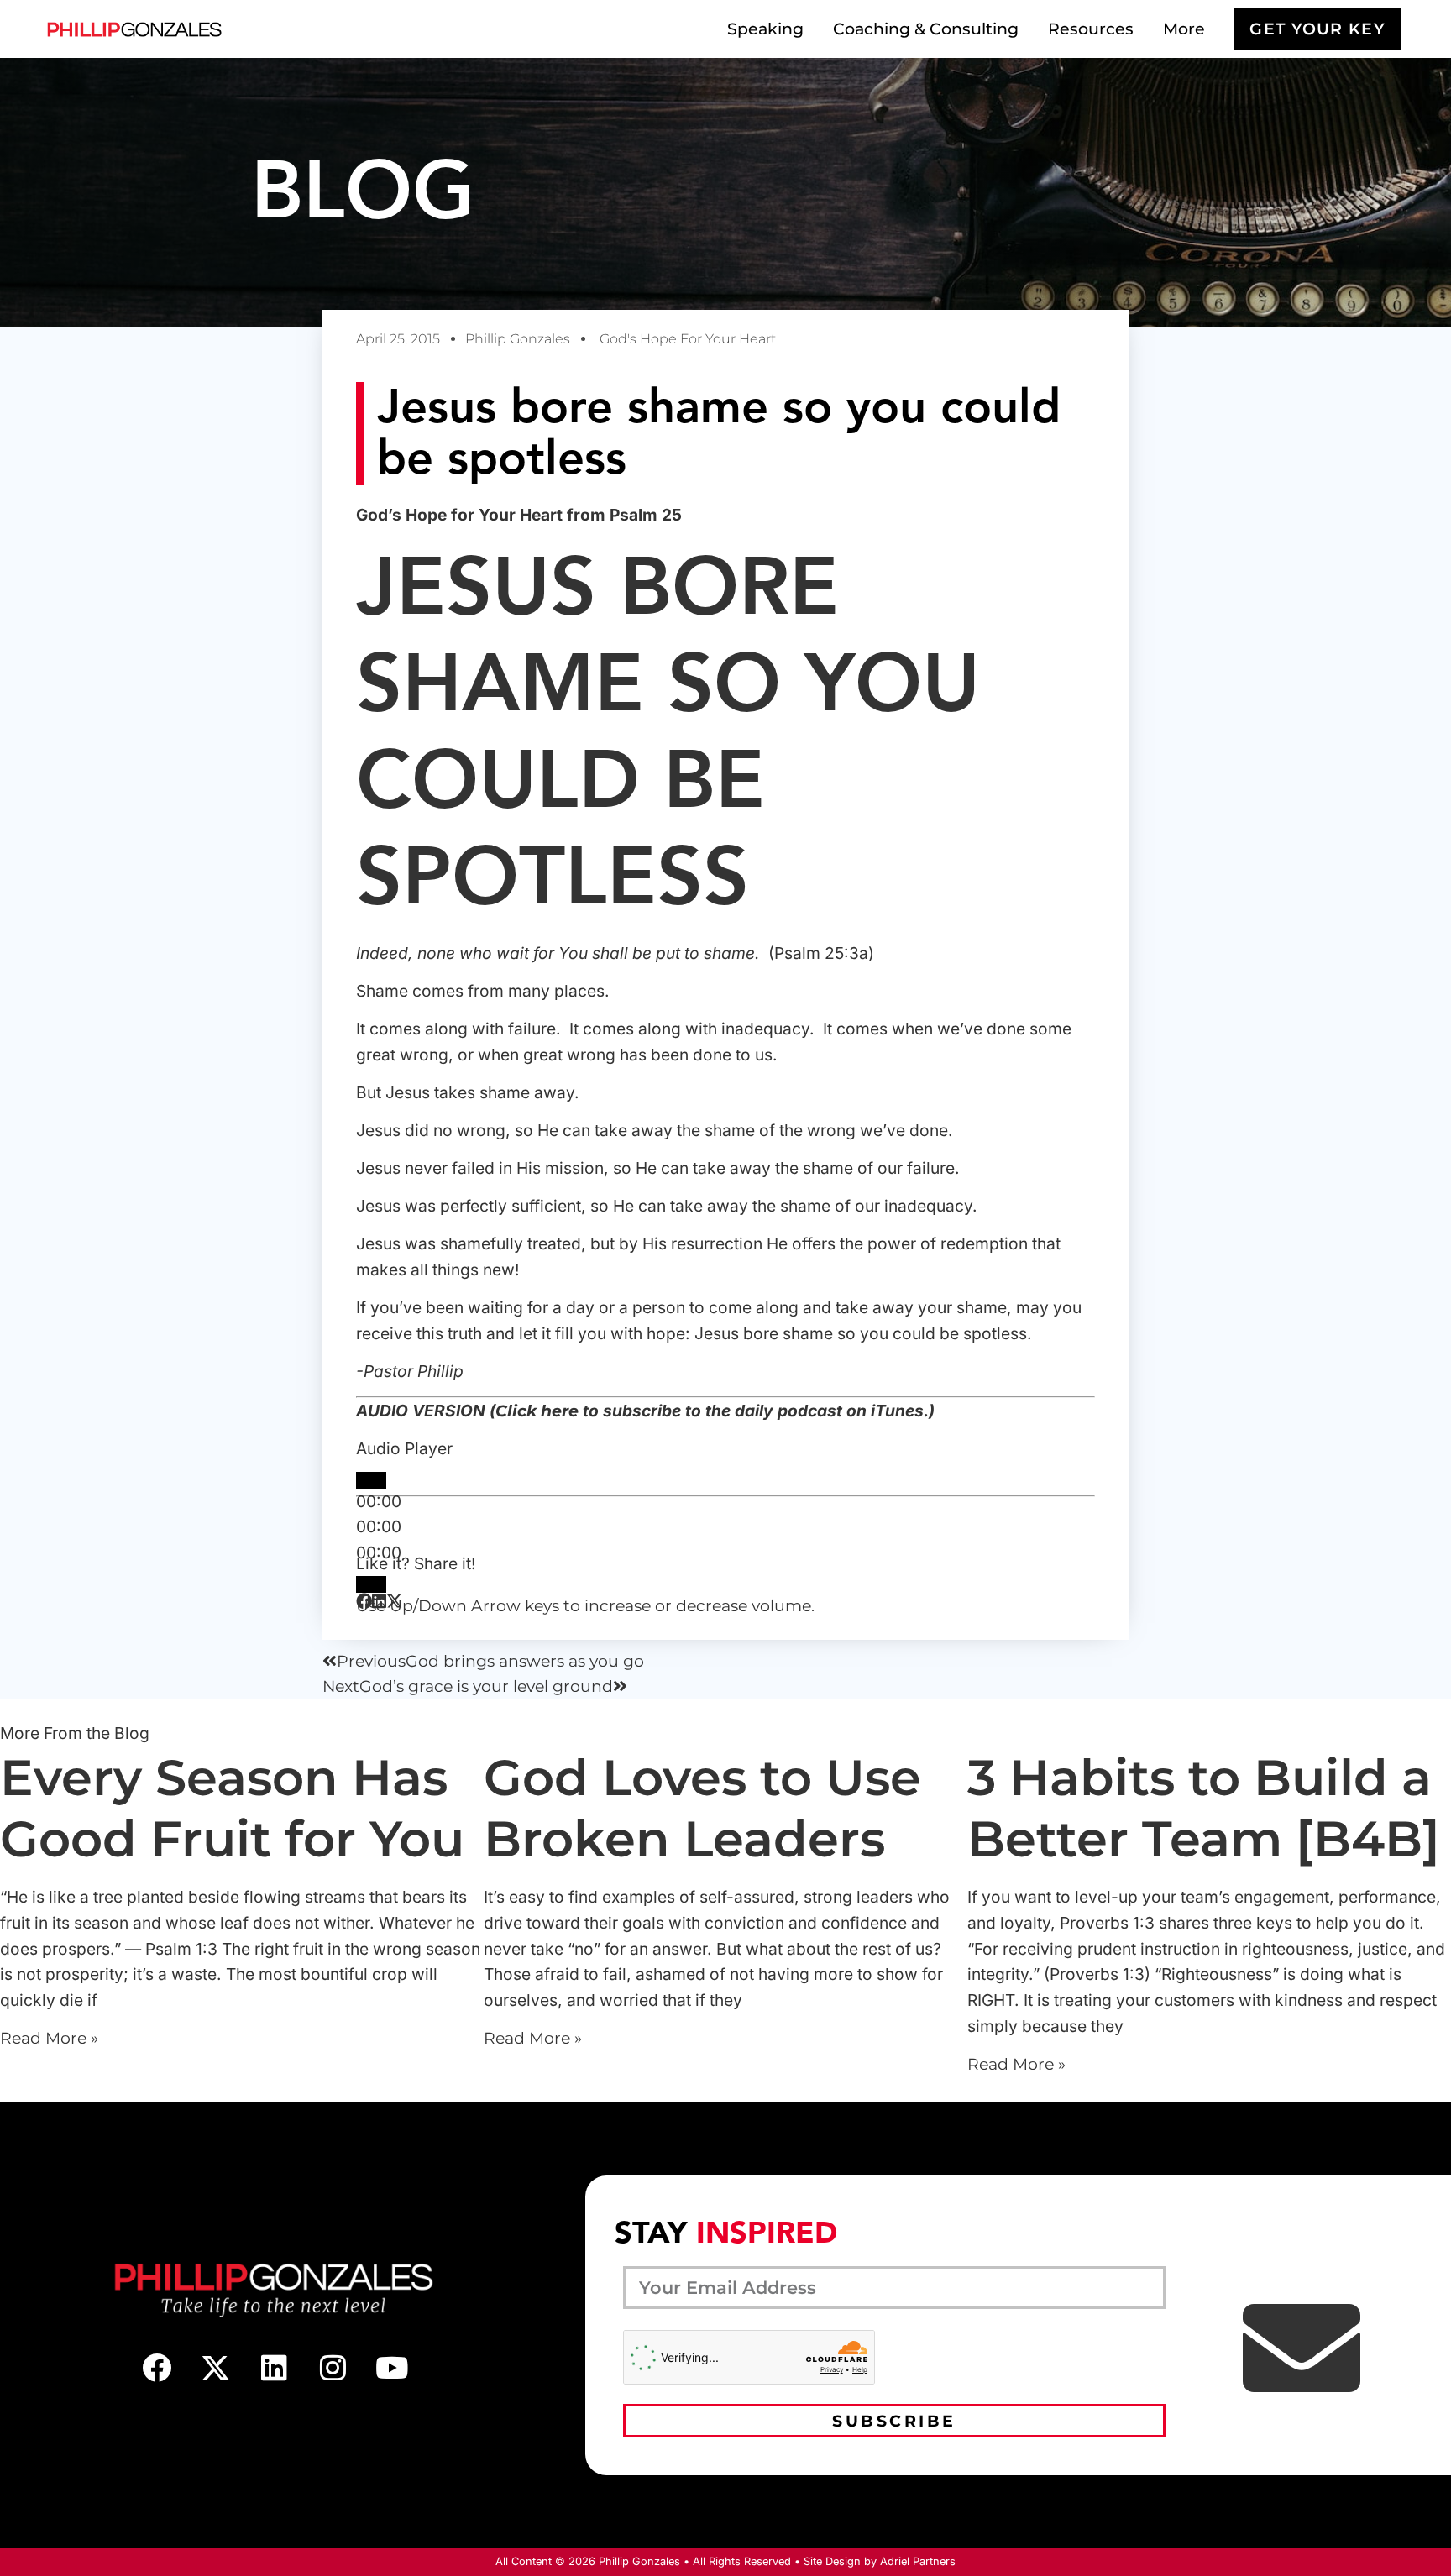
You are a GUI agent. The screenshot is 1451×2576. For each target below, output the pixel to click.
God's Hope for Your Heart (688, 339)
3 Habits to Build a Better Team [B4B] (1204, 1808)
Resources (1091, 29)
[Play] (371, 1480)
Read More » (49, 2038)
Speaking (765, 29)
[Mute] (371, 1584)
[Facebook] (156, 2368)
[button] (364, 1602)
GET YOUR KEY (1317, 29)
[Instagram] (333, 2368)
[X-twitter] (215, 2368)
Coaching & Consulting (926, 29)
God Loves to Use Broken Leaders (702, 1808)
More (1184, 29)
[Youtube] (391, 2368)
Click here (537, 1411)
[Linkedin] (274, 2368)
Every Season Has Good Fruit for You (232, 1808)
